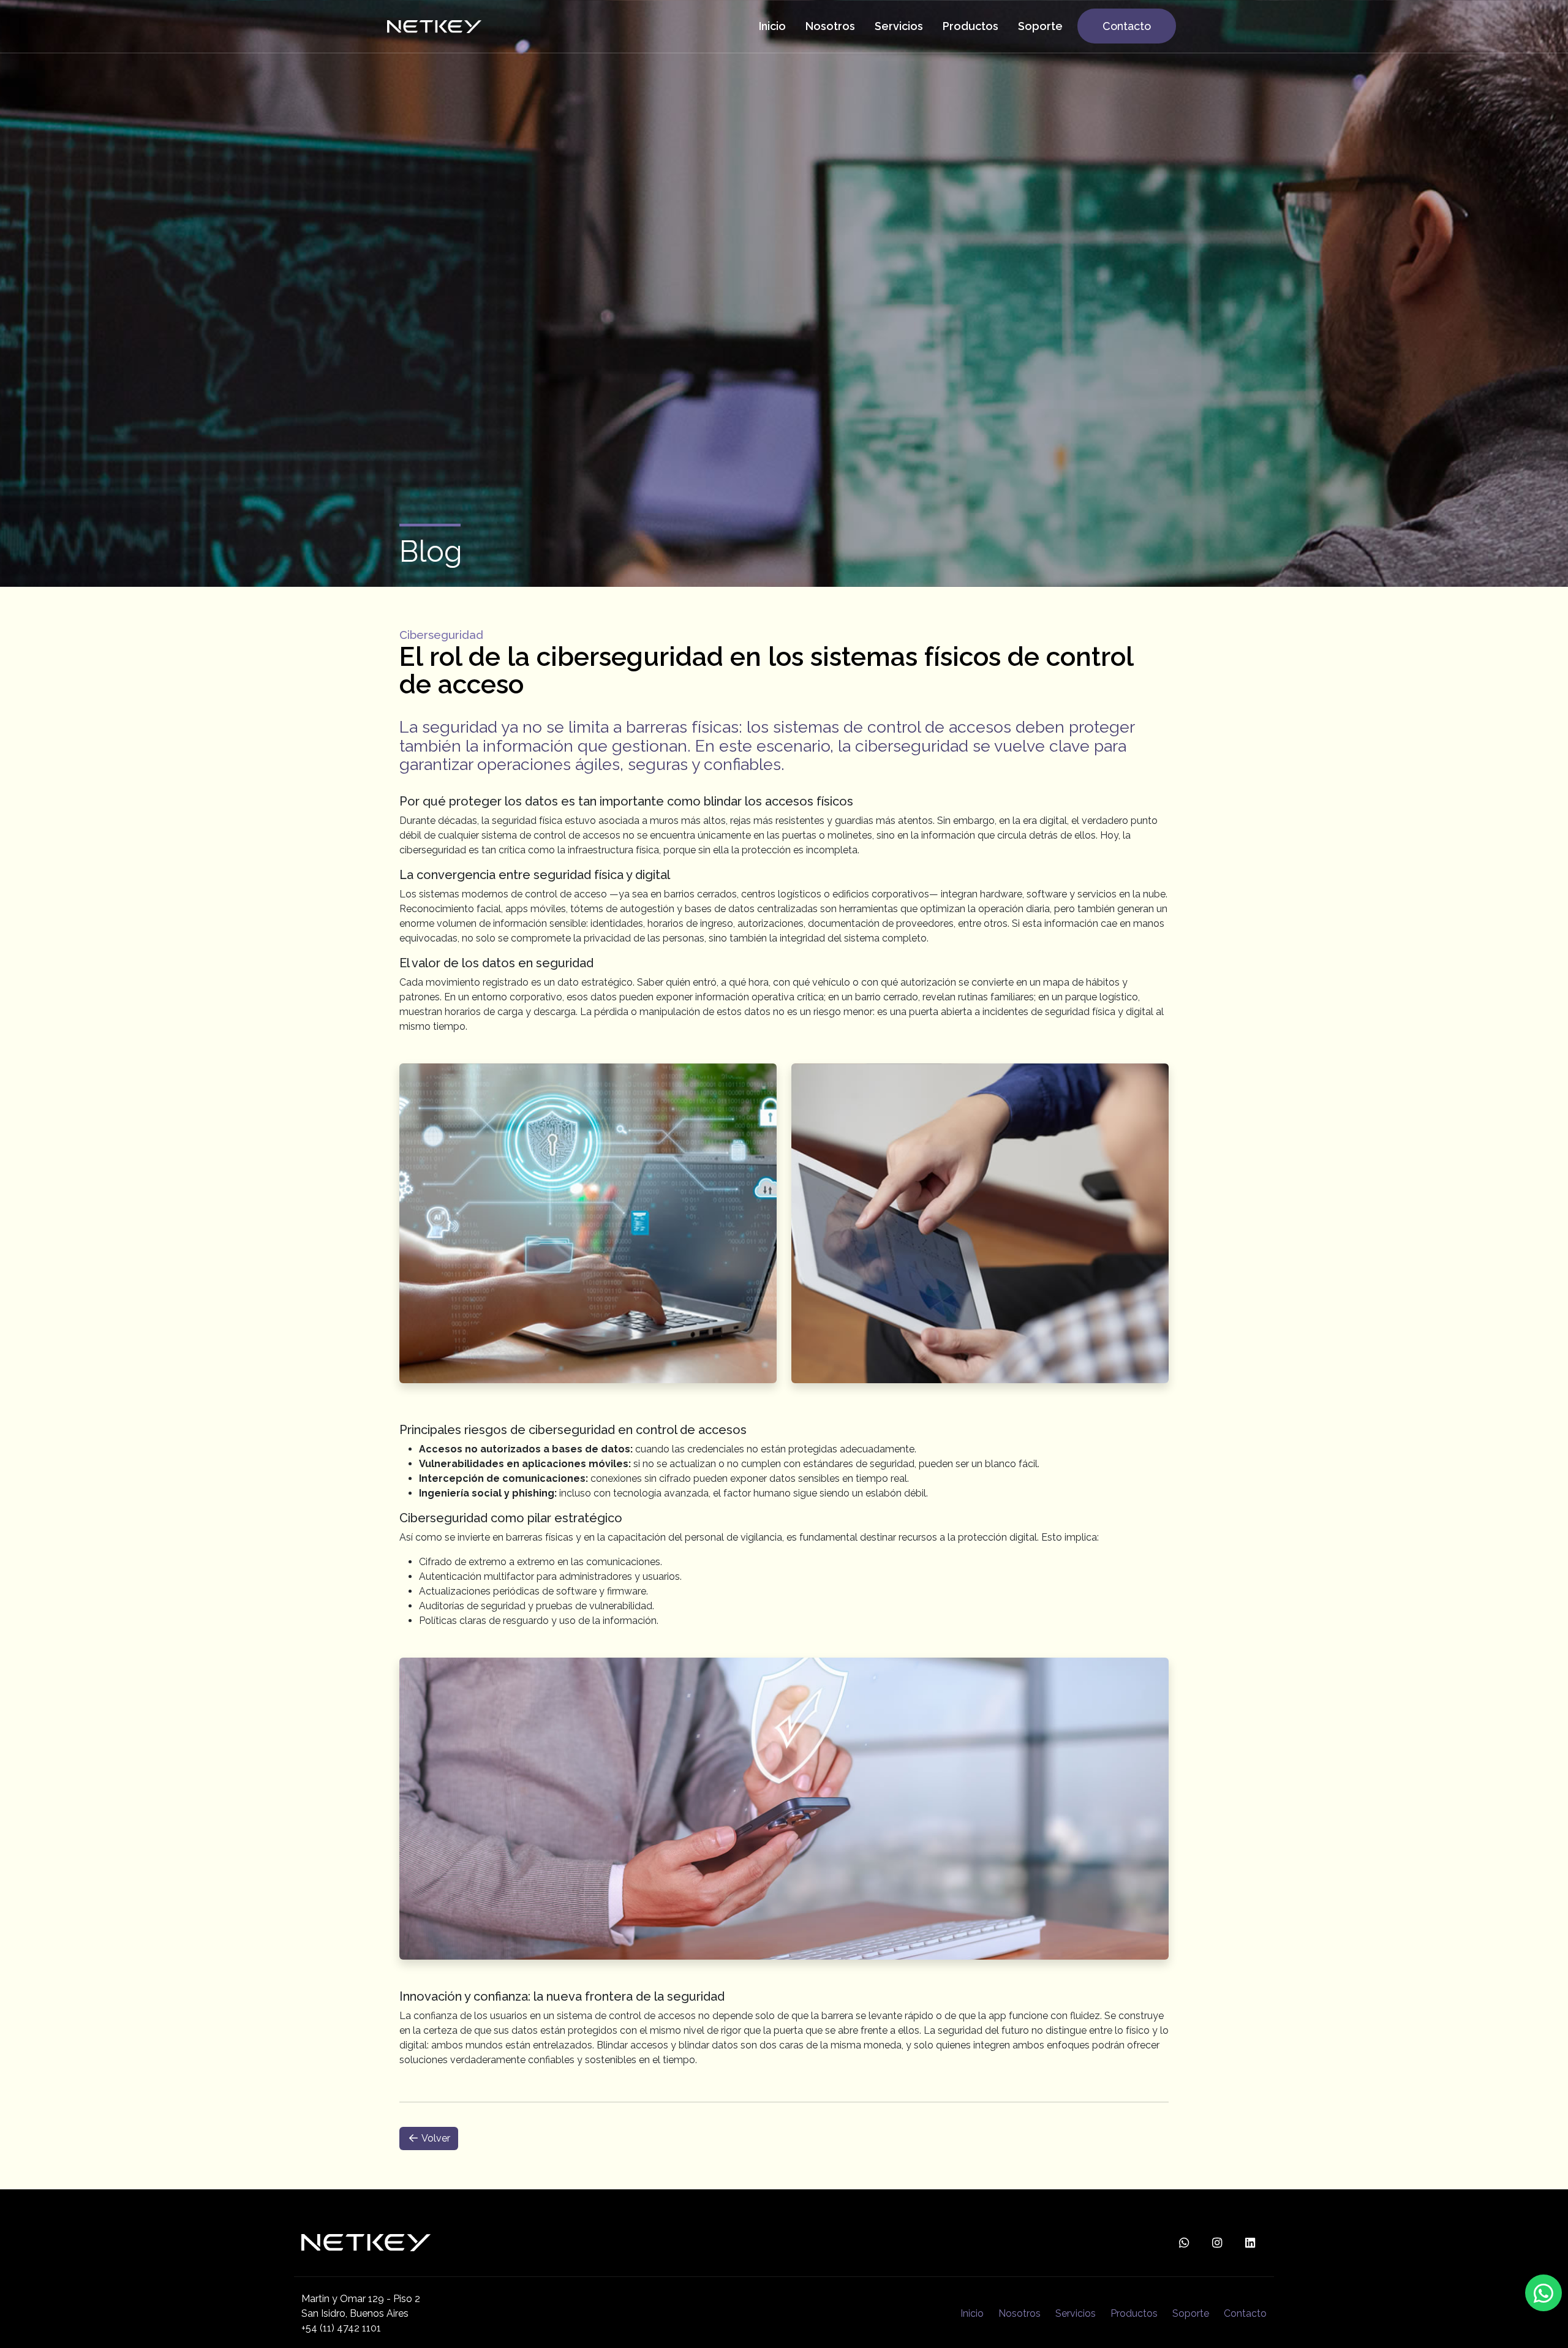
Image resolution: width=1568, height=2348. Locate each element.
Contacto (1245, 2313)
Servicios (1076, 2313)
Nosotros (1020, 2313)
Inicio (972, 2313)
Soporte (1191, 2313)
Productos (1134, 2313)
